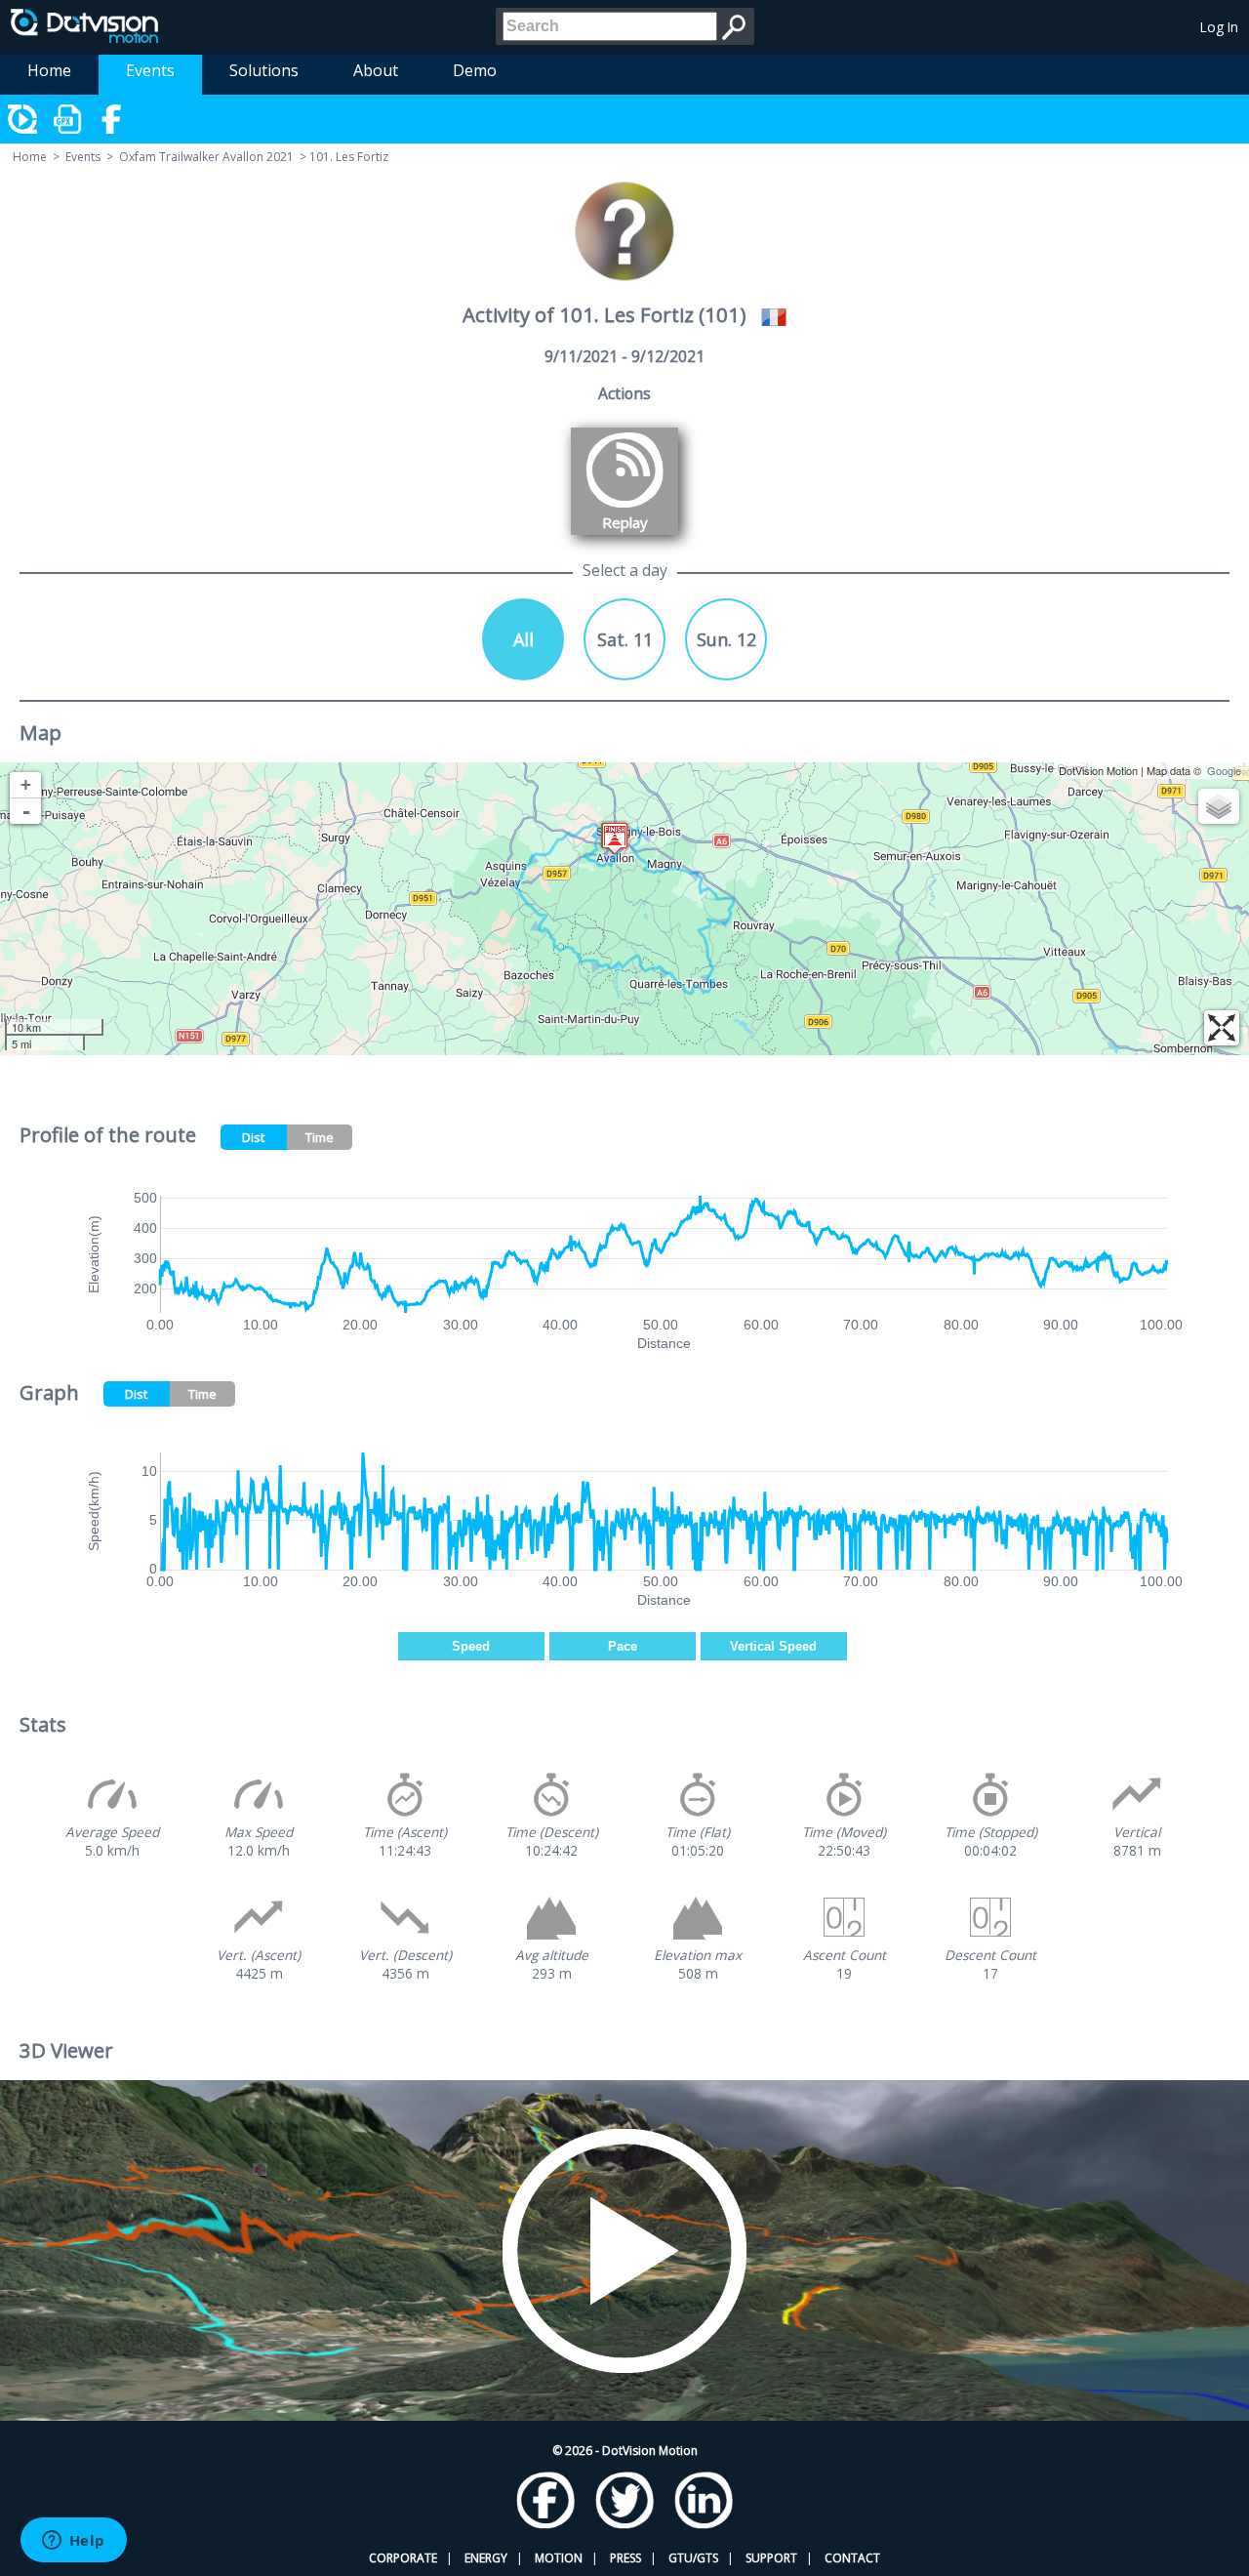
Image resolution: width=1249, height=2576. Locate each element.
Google (1224, 770)
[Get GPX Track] (68, 119)
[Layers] (1219, 806)
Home (49, 70)
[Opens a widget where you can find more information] (73, 2542)
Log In (1219, 27)
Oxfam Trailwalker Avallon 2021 (206, 157)
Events (150, 70)
